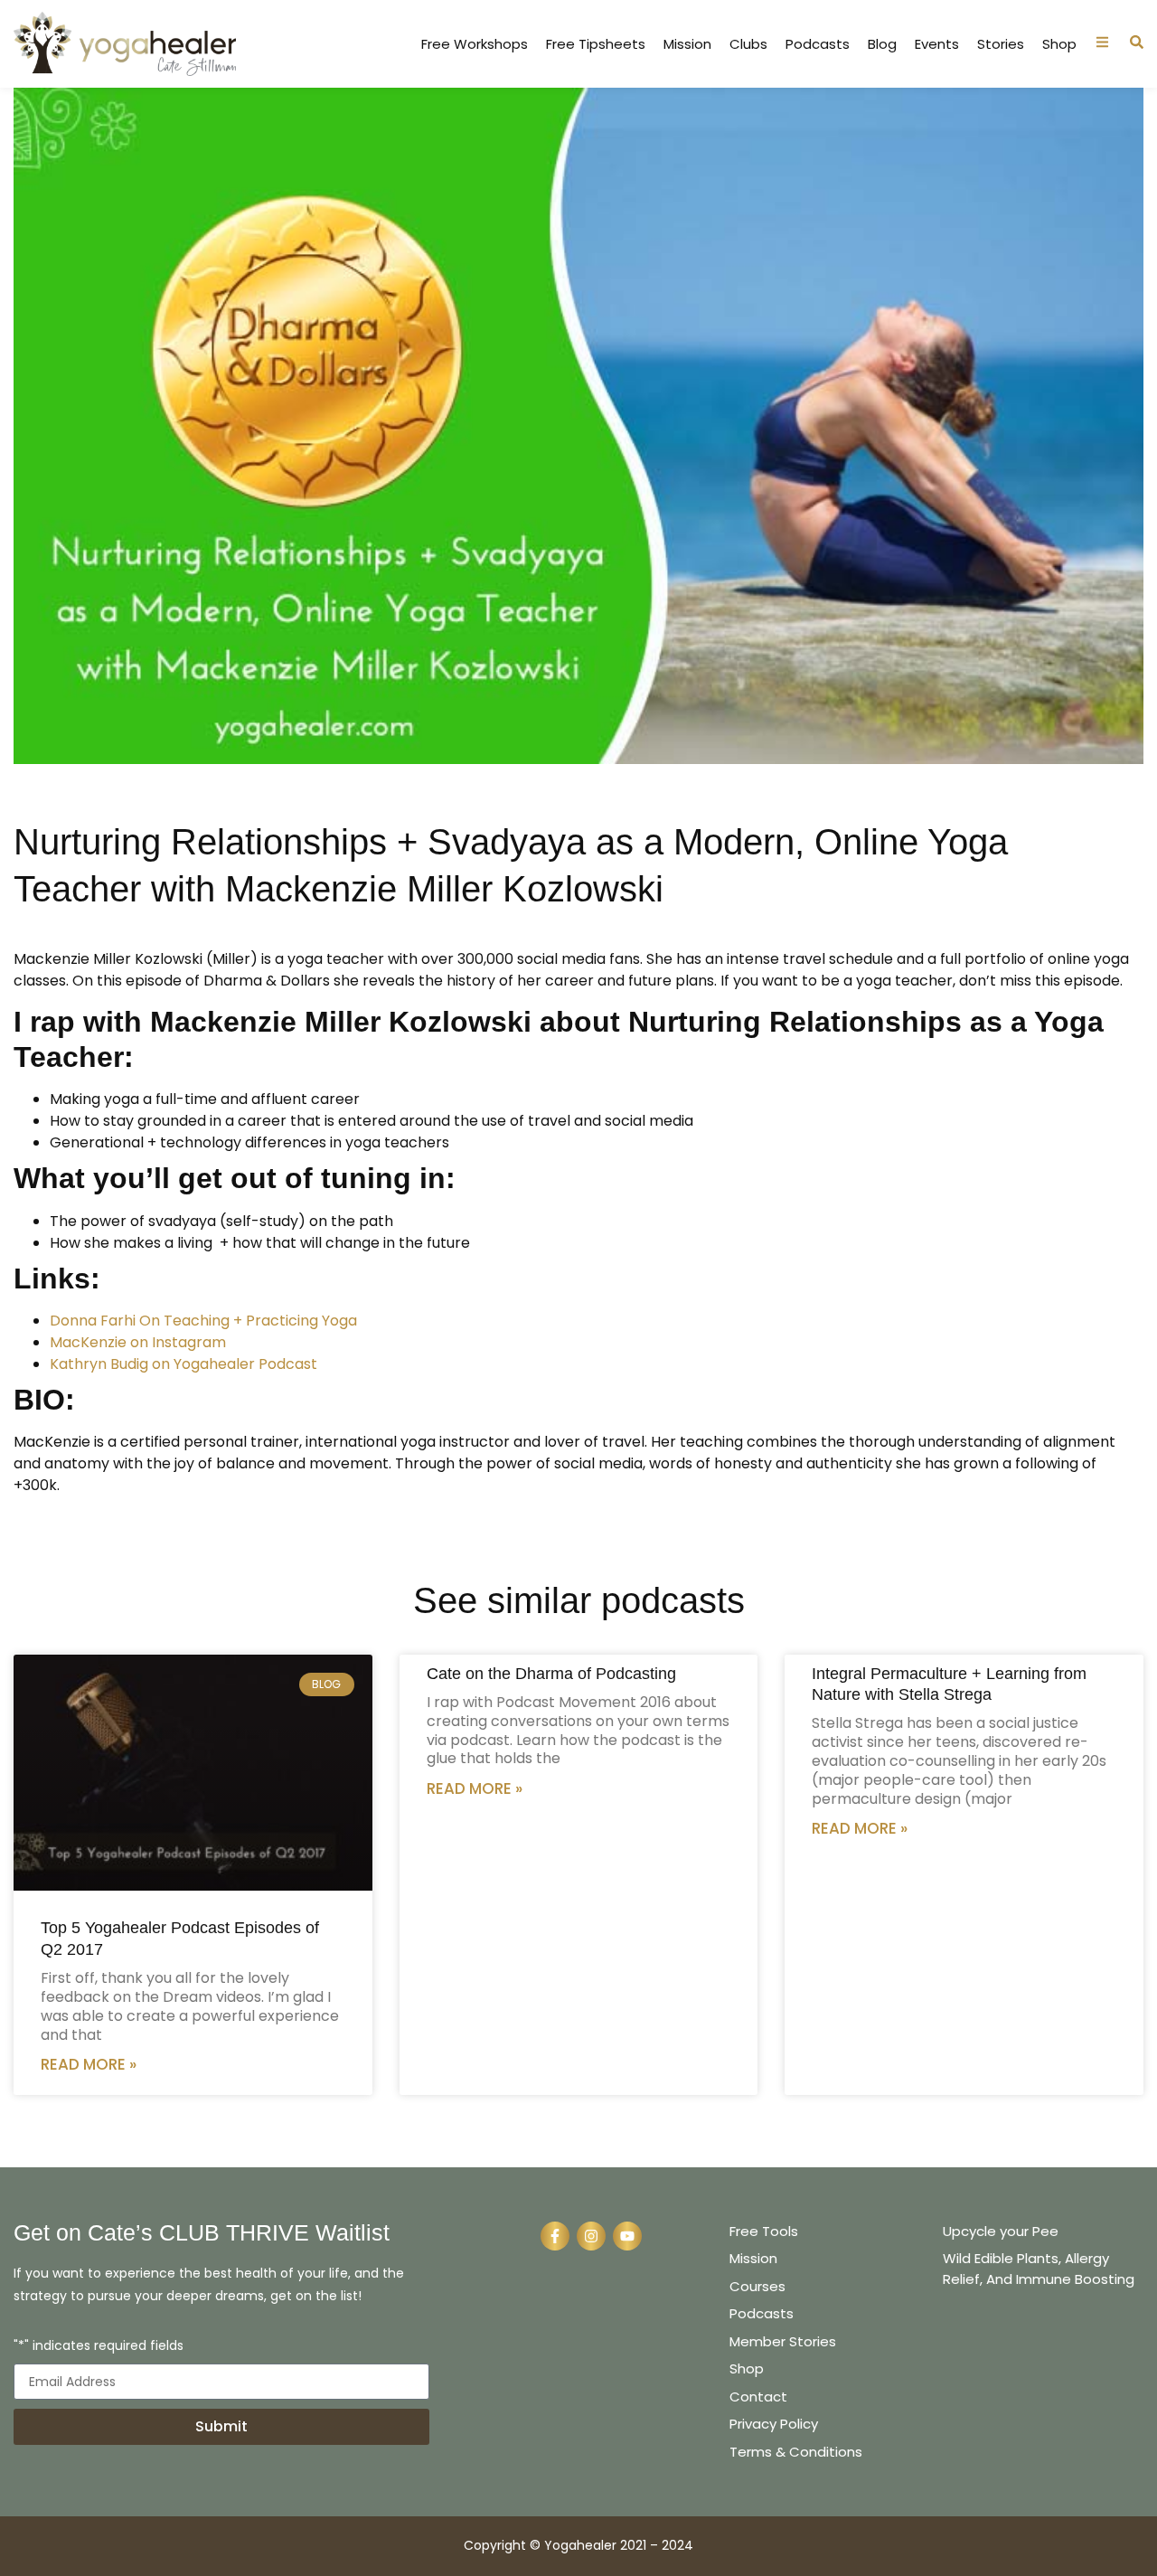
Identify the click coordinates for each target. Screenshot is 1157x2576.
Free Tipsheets (596, 44)
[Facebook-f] (555, 2236)
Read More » (89, 2064)
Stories (1001, 44)
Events (937, 44)
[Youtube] (627, 2236)
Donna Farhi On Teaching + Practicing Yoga (203, 1321)
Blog (882, 44)
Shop (1059, 44)
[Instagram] (591, 2236)
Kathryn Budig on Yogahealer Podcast (183, 1364)
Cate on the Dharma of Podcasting (551, 1674)
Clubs (748, 44)
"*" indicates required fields (99, 2347)
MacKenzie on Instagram (138, 1342)
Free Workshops (475, 44)
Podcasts (818, 44)
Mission (687, 44)
